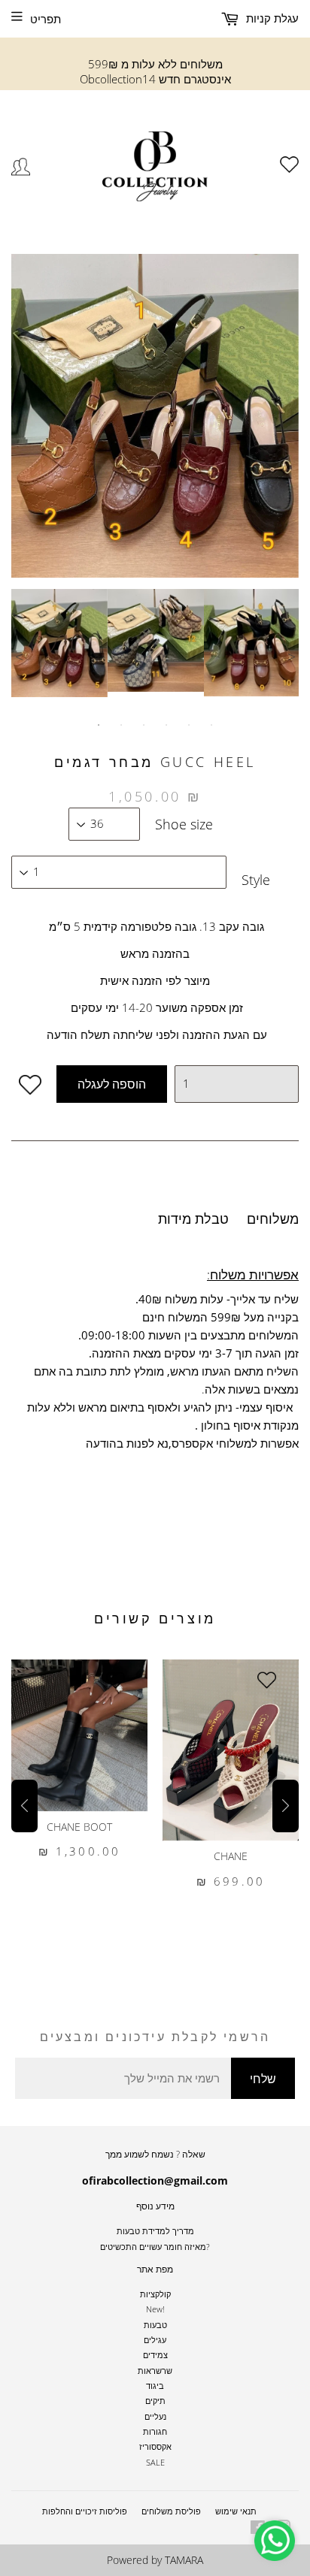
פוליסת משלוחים (171, 2511)
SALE (155, 2462)
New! (155, 2309)
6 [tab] (211, 725)
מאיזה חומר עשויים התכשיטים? (155, 2247)
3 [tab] (144, 725)
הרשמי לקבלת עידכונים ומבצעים (155, 2037)
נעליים (155, 2416)
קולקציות (155, 2294)
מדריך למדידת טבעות (155, 2231)
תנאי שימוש (236, 2511)
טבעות (155, 2325)
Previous (19, 657)
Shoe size (184, 824)
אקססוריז (155, 2446)
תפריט (46, 19)
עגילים (155, 2340)
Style (256, 880)
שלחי (263, 2079)
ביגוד (155, 2386)
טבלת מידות (193, 1219)
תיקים (155, 2401)
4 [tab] (166, 725)
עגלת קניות (271, 18)
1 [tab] (99, 725)
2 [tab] (121, 725)
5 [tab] (189, 725)
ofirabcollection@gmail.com (155, 2180)
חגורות (155, 2431)
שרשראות (155, 2371)
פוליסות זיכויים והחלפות (85, 2511)
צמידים (155, 2355)
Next (291, 657)
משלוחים (273, 1219)
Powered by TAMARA (155, 2560)
